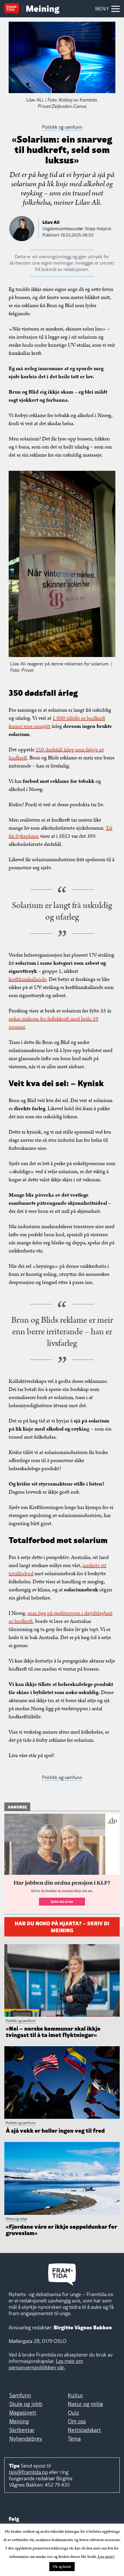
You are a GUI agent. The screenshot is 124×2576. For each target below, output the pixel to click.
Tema (74, 2439)
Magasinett (23, 2413)
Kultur (75, 2395)
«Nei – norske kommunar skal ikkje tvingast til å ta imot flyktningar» (53, 2031)
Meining (19, 2421)
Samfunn (20, 2395)
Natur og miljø (85, 2404)
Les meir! (106, 2557)
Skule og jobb (26, 2404)
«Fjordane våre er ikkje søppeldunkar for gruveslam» (61, 2229)
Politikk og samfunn (62, 1777)
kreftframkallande (28, 979)
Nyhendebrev (26, 2439)
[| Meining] (43, 10)
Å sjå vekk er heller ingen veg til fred (55, 2130)
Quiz (73, 2413)
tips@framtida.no (28, 2472)
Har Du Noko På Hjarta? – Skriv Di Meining (62, 1926)
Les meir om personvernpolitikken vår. (46, 2364)
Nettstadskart (84, 2430)
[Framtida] (13, 10)
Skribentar (22, 2430)
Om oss (77, 2421)
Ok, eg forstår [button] (62, 2567)
